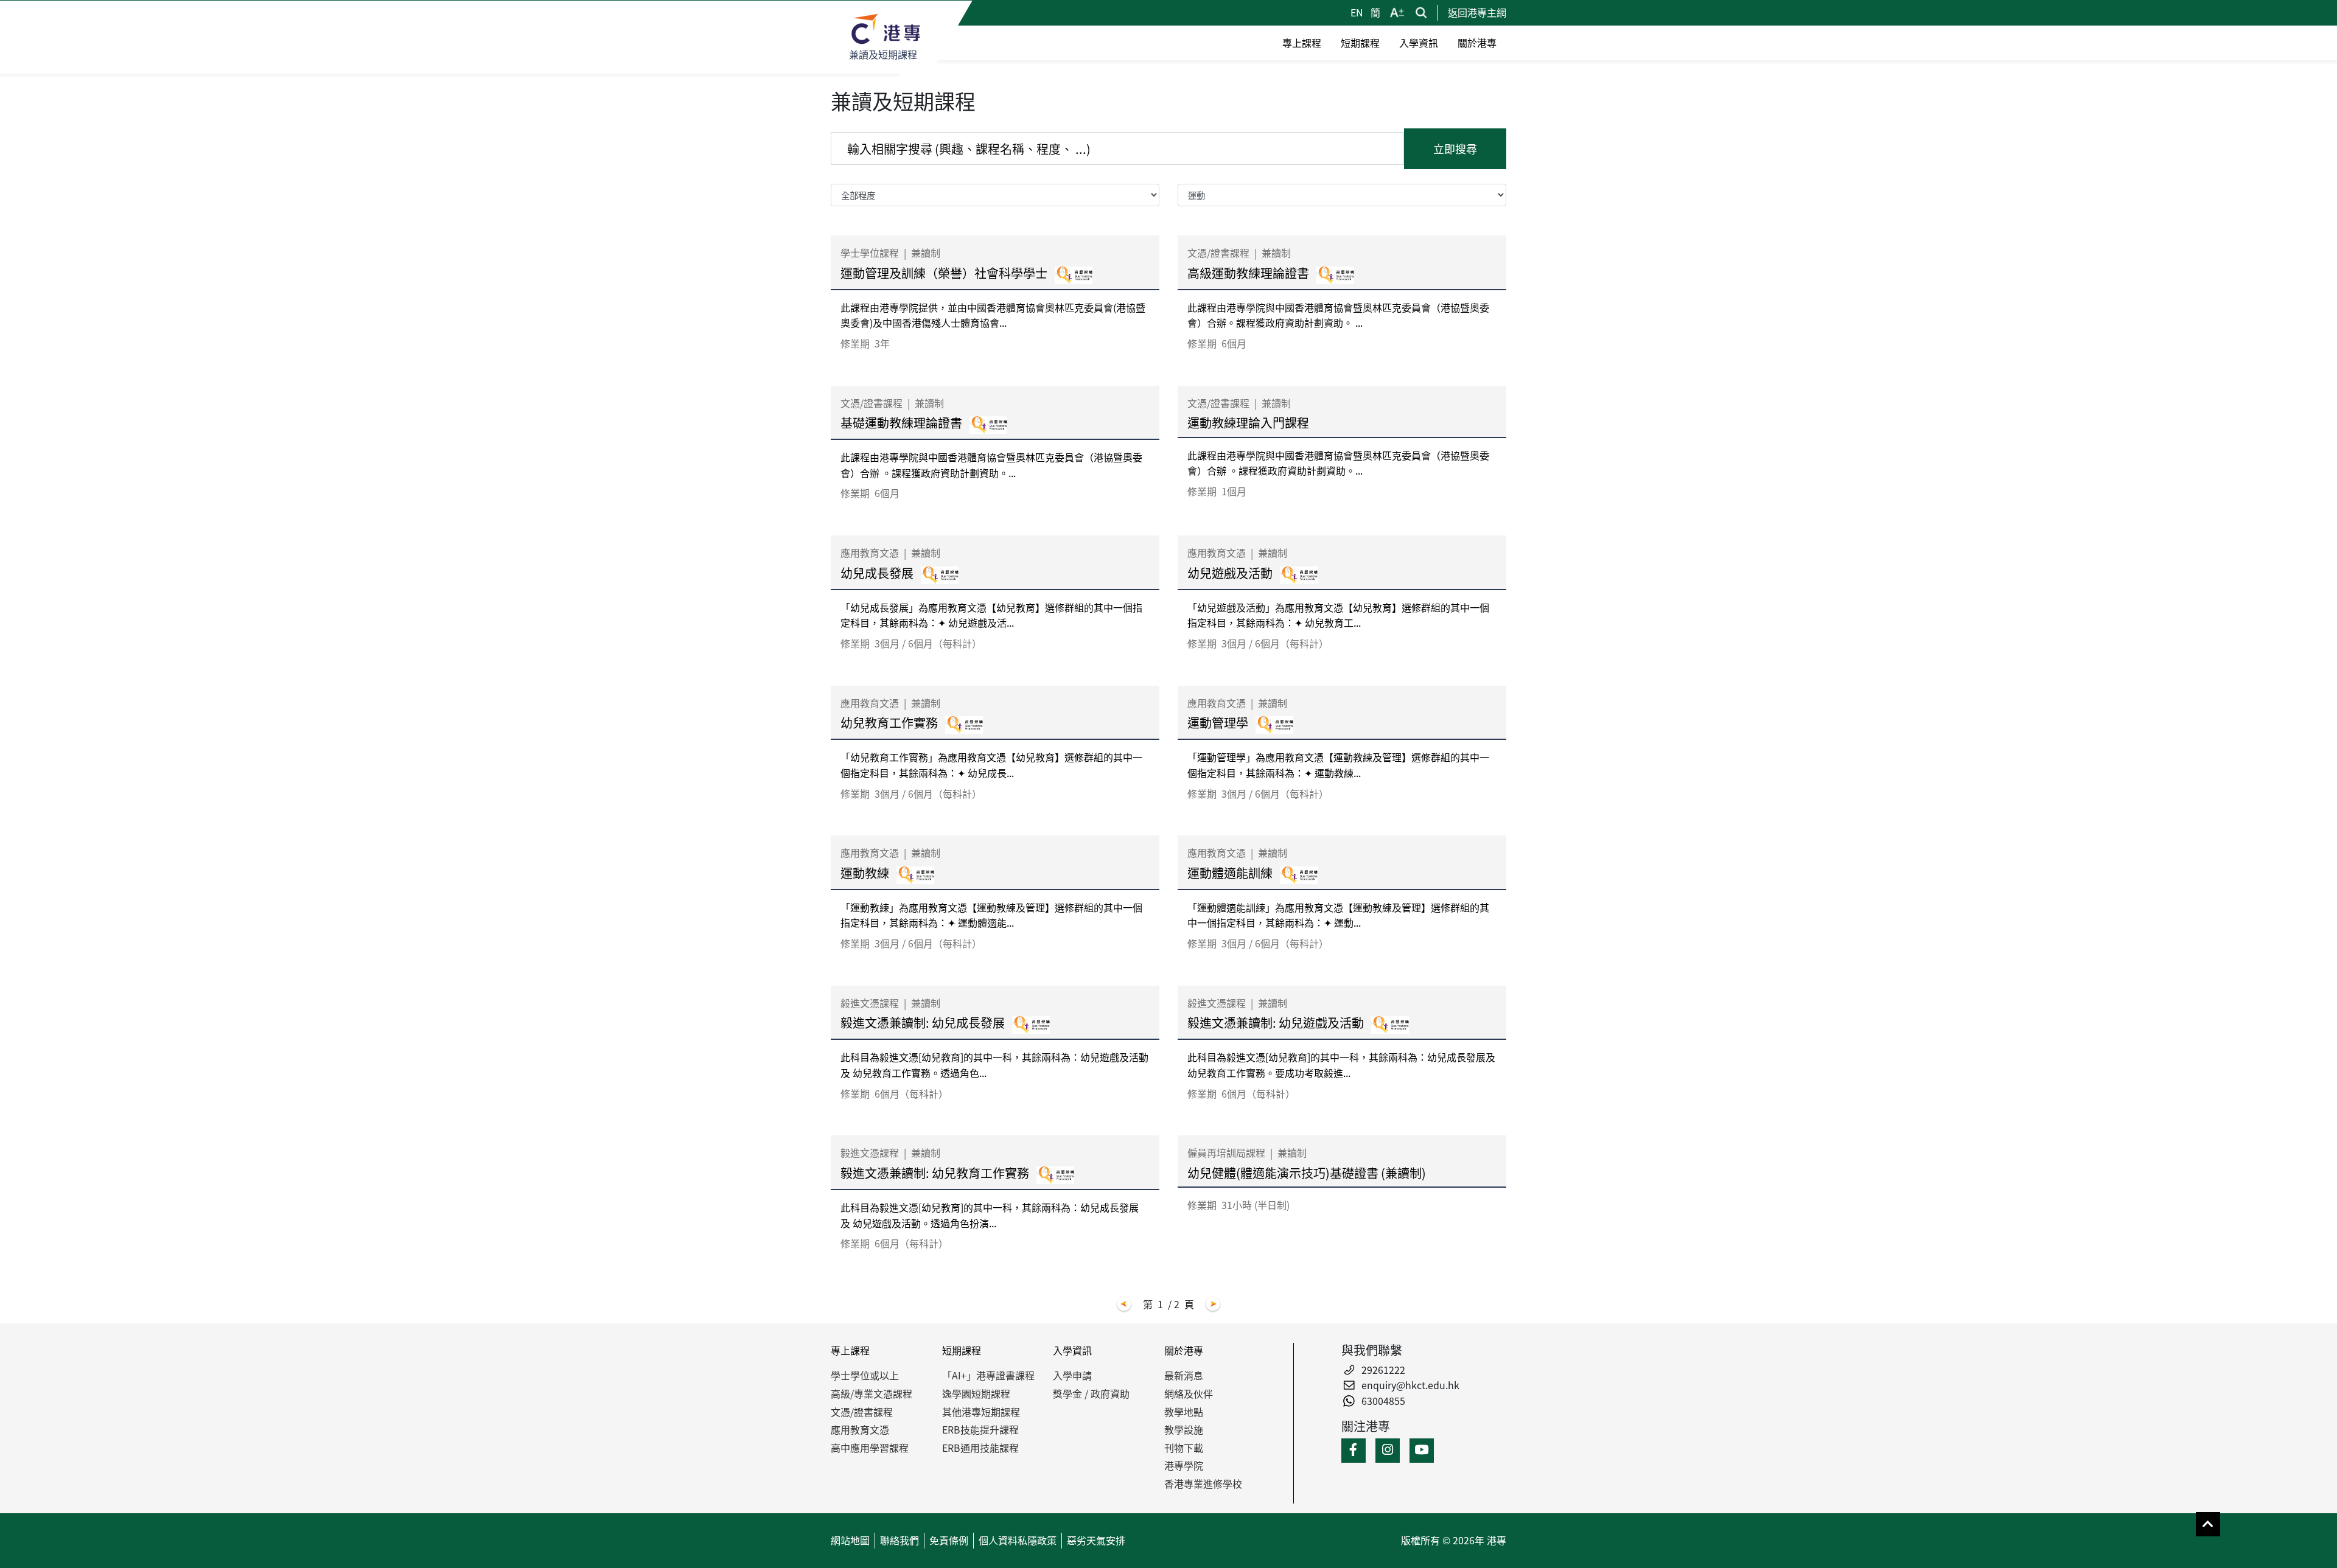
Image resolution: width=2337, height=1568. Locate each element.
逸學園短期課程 (976, 1393)
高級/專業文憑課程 (872, 1393)
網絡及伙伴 (1189, 1393)
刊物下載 (1184, 1448)
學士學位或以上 (865, 1375)
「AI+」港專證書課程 (988, 1375)
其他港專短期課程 (981, 1412)
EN (1358, 12)
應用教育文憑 (860, 1429)
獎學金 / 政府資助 (1091, 1393)
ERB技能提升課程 (980, 1429)
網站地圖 (850, 1540)
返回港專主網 (1477, 12)
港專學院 (1184, 1465)
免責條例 (949, 1540)
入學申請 (1072, 1375)
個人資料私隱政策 (1018, 1540)
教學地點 (1184, 1412)
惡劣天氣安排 (1096, 1540)
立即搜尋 (1455, 148)
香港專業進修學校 (1203, 1483)
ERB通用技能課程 (980, 1448)
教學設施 (1184, 1429)
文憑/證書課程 (862, 1412)
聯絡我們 (900, 1540)
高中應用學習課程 (870, 1448)
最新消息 (1184, 1375)
